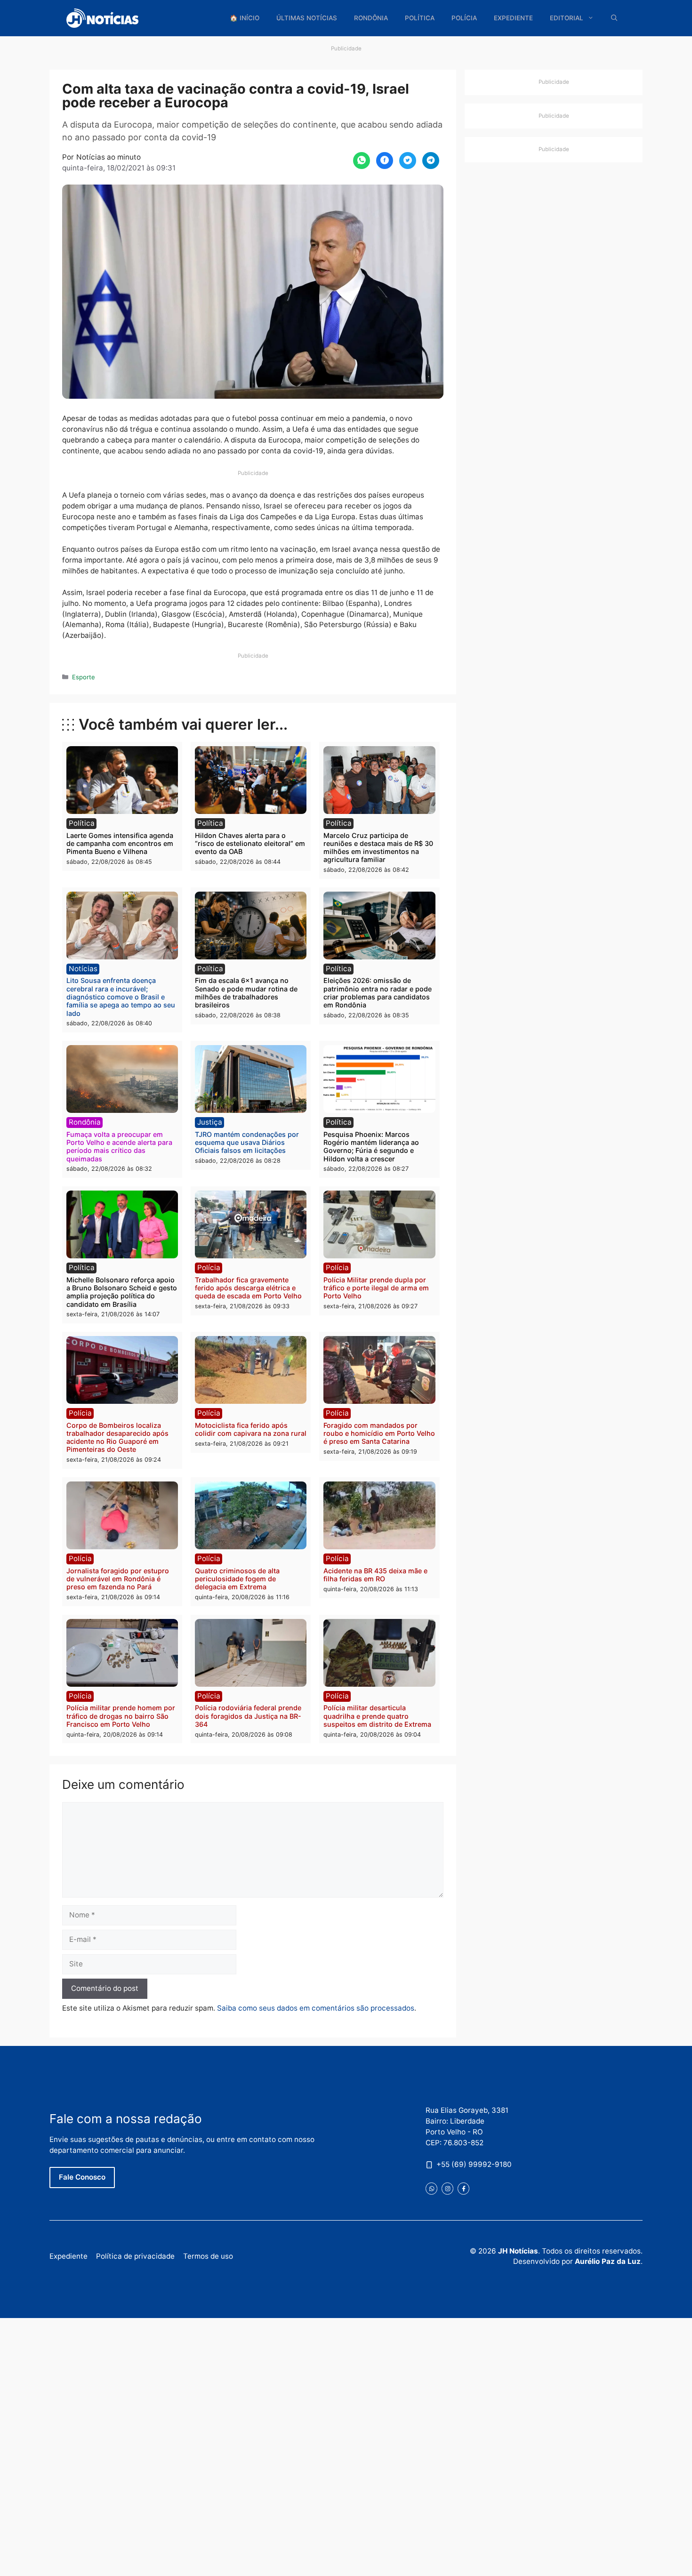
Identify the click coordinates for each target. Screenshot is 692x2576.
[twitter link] (431, 2188)
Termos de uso (208, 2256)
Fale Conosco (82, 2177)
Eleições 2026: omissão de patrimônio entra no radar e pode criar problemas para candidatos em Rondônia (378, 993)
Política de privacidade (135, 2256)
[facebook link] (463, 2188)
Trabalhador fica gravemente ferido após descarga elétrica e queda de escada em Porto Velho (248, 1288)
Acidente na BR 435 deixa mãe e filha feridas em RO (375, 1575)
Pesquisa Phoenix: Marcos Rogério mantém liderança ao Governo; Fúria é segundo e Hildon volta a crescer (371, 1147)
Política (420, 18)
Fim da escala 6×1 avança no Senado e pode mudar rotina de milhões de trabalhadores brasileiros (246, 993)
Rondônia (371, 18)
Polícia (464, 18)
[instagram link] (447, 2188)
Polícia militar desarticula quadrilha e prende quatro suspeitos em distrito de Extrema (377, 1716)
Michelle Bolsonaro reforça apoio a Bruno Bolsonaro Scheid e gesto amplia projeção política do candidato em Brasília (122, 1292)
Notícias (83, 969)
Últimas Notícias (307, 18)
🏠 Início (245, 18)
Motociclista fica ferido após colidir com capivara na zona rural (251, 1429)
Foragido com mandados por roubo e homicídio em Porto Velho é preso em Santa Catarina (379, 1433)
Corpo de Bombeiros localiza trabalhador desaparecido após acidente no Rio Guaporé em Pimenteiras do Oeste (117, 1437)
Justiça (210, 1122)
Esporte (84, 677)
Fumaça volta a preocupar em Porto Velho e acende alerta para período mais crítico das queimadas (119, 1147)
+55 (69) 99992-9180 (474, 2164)
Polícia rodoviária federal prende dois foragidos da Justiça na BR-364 (248, 1716)
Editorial (567, 18)
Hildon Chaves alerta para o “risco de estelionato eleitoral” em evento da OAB (250, 844)
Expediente (513, 18)
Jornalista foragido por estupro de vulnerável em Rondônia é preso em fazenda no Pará (118, 1579)
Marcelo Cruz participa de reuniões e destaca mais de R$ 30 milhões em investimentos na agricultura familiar (378, 848)
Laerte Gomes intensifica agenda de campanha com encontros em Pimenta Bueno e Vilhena (120, 844)
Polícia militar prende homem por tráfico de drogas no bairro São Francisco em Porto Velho (121, 1716)
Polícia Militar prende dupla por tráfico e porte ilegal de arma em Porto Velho (376, 1288)
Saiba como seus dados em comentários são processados (316, 2008)
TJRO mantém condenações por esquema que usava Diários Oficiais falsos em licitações (247, 1143)
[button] (614, 18)
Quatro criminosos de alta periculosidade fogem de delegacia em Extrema (237, 1579)
